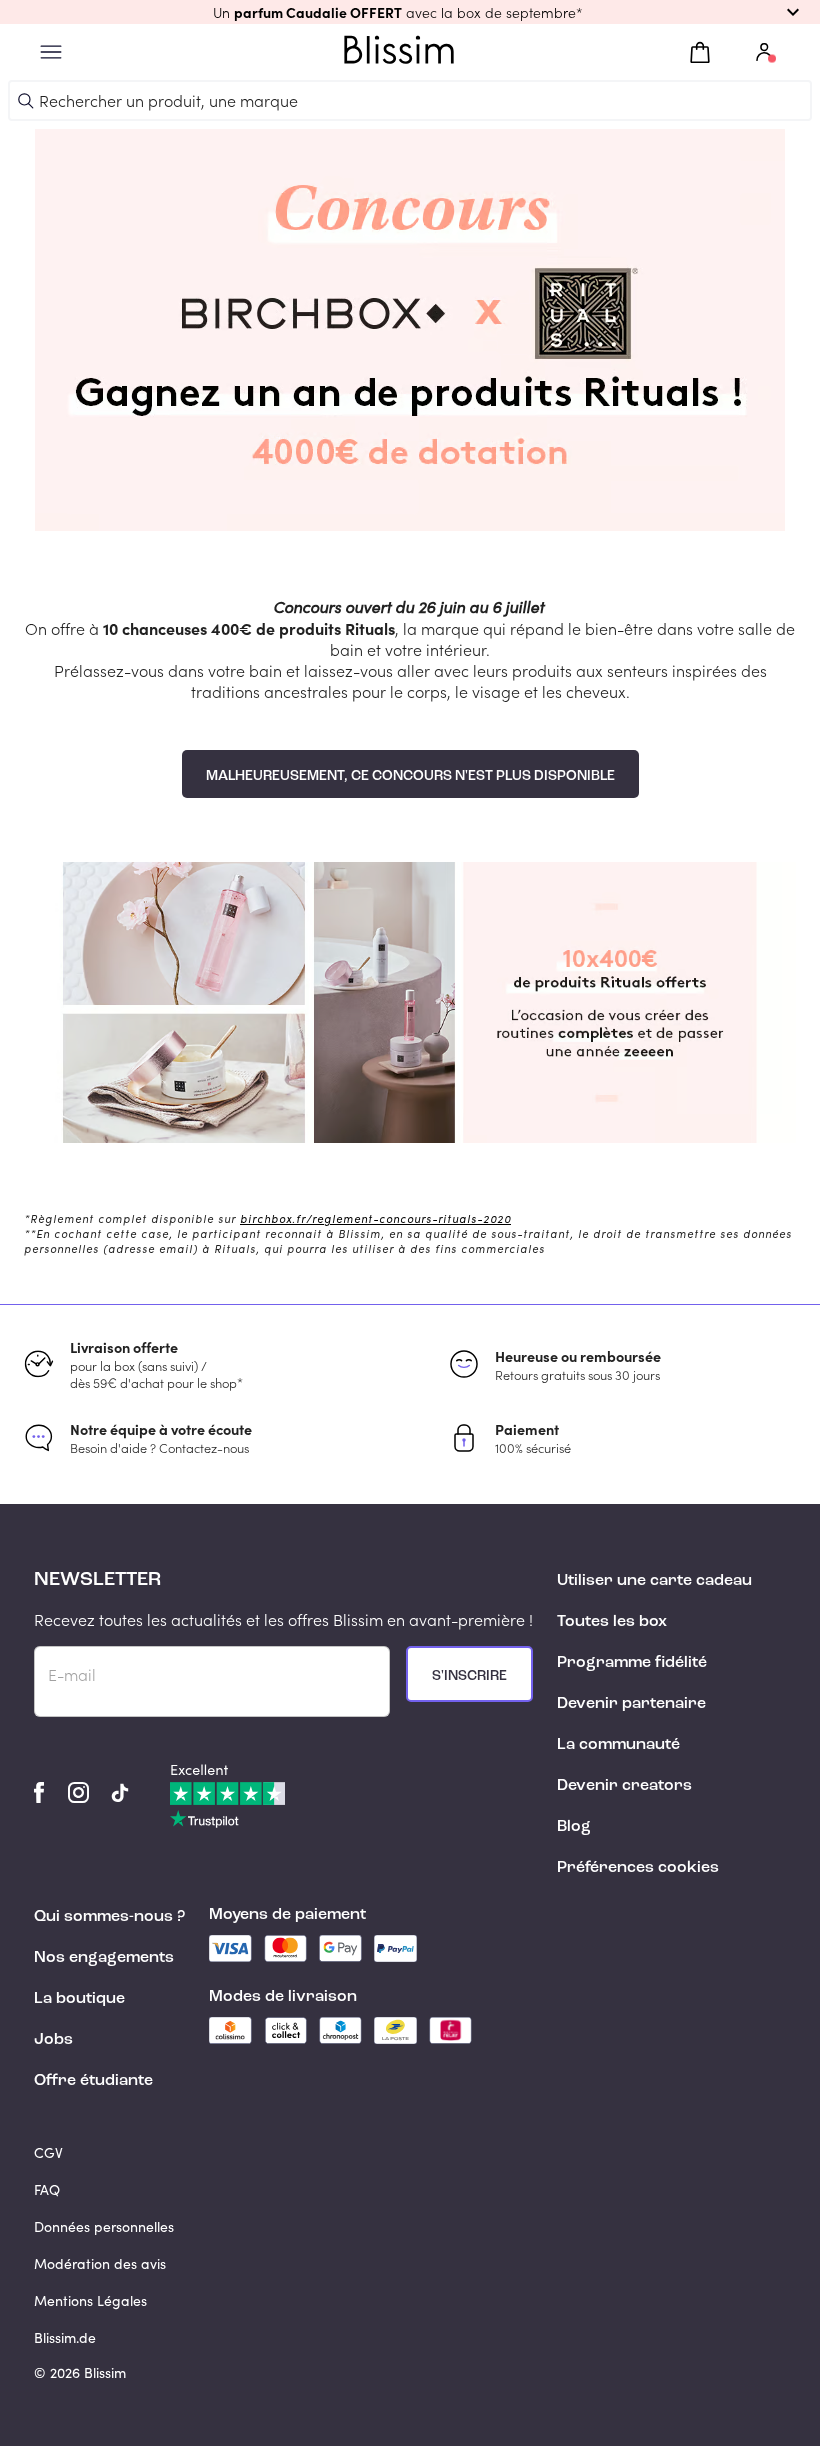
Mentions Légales (90, 2300)
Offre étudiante (93, 2081)
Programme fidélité (632, 1663)
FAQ (47, 2189)
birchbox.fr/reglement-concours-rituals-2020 (375, 1218)
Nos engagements (104, 1958)
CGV (48, 2152)
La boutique (79, 1999)
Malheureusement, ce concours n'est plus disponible (410, 776)
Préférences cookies (638, 1868)
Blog (574, 1827)
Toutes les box (612, 1622)
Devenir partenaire (631, 1704)
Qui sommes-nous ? (109, 1917)
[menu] (51, 52)
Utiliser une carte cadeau (654, 1581)
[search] (26, 101)
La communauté (618, 1745)
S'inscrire (469, 1676)
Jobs (53, 2040)
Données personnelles (104, 2226)
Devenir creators (624, 1786)
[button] (410, 12)
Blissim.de (65, 2337)
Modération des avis (100, 2263)
